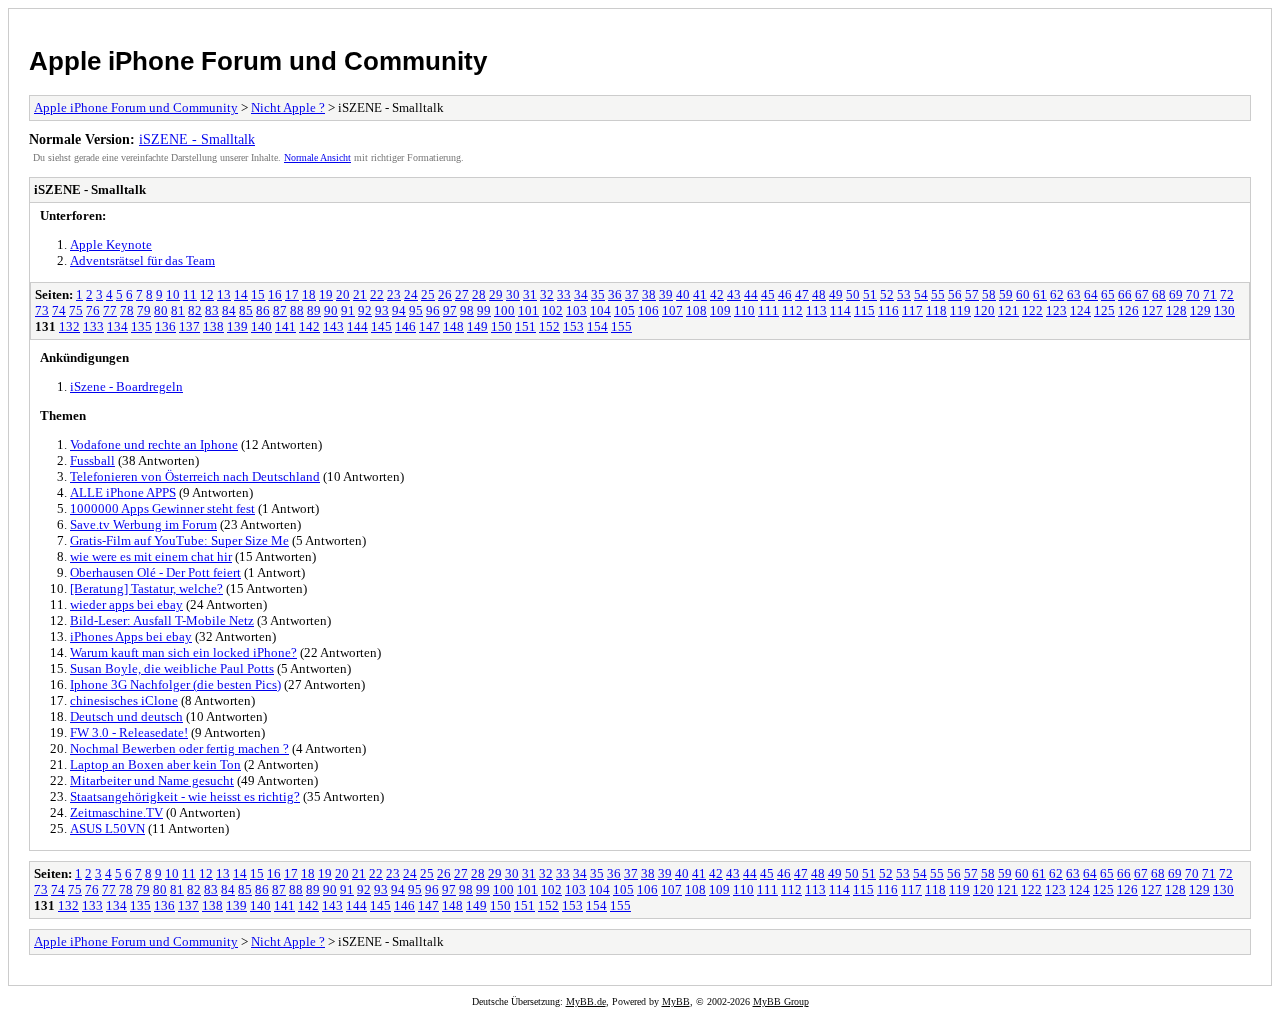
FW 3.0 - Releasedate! (129, 732)
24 (411, 294)
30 (513, 294)
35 (598, 294)
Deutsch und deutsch (126, 716)
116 (888, 310)
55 (938, 294)
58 (989, 294)
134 (117, 326)
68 (1159, 294)
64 (1091, 294)
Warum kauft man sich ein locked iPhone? (183, 652)
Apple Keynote (111, 244)
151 (525, 326)
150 (501, 326)
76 (93, 310)
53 (904, 294)
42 (717, 294)
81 (178, 310)
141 (285, 326)
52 (887, 294)
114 (840, 310)
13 (224, 294)
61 (1040, 294)
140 (261, 326)
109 (720, 310)
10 (173, 294)
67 (1142, 294)
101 (528, 310)
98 (467, 310)
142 (309, 326)
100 (504, 310)
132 (69, 326)
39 (666, 294)
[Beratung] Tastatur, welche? (146, 588)
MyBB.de (586, 1001)
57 (972, 294)
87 (280, 310)
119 (960, 310)
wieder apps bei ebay (126, 604)
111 (768, 310)
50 (853, 294)
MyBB (676, 1001)
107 (672, 310)
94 (399, 310)
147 (429, 326)
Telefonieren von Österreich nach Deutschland (195, 476)
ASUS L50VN (107, 828)
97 (450, 310)
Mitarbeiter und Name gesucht (152, 780)
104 (600, 310)
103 (576, 310)
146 (405, 326)
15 (258, 294)
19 (326, 294)
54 (921, 294)
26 (445, 294)
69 (1176, 294)
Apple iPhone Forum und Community (258, 61)
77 (110, 310)
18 (309, 294)
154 (597, 326)
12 (207, 294)
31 (530, 294)
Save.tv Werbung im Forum (143, 524)
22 (377, 294)
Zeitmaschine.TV (116, 812)
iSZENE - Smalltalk (197, 139)
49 (836, 294)
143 (333, 326)
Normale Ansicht (317, 157)
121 (1008, 310)
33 (564, 294)
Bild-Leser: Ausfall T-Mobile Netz (162, 620)
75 (76, 310)
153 (573, 326)
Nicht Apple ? (288, 107)
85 (246, 310)
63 (1074, 294)
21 (360, 294)
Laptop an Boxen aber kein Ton (155, 764)
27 (462, 294)
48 (819, 294)
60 (1023, 294)
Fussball (92, 460)
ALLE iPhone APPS (123, 492)
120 (984, 310)
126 (1128, 310)
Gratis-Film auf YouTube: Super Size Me (179, 540)
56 (955, 294)
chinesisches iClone (124, 700)
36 (615, 294)
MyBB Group (781, 1001)
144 (357, 326)
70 (1193, 294)
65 (1108, 294)
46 (785, 294)
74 (59, 310)
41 (700, 294)
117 (912, 310)
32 (547, 294)
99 (484, 310)
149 (477, 326)
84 (229, 310)
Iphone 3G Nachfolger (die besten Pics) (175, 684)
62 (1057, 294)
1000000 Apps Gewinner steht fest (162, 508)
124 (1080, 310)
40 (683, 294)
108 (696, 310)
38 (649, 294)
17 (292, 294)
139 (237, 326)
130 (1224, 310)
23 (394, 294)
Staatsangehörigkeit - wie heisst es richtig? (185, 796)
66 (1125, 294)
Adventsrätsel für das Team (142, 260)
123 (1056, 310)
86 (263, 310)
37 (632, 294)
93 (382, 310)
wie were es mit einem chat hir (151, 556)
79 (144, 310)
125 (1104, 310)
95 (416, 310)
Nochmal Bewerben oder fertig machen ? (179, 748)
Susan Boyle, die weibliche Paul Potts (172, 668)
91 (348, 310)
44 (751, 294)
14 (241, 294)
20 (343, 294)
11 (190, 294)
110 (744, 310)
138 (213, 326)
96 (433, 310)
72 (1227, 294)
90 (331, 310)
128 (1176, 310)
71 (1210, 294)
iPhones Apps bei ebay (131, 636)
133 (93, 326)
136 (165, 326)
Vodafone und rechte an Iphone (154, 444)
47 (802, 294)
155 (621, 326)
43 (734, 294)
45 (768, 294)
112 (792, 310)
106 (648, 310)
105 (624, 310)
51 (870, 294)
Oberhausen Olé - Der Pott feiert (155, 572)
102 (552, 310)
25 (428, 294)
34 (581, 294)
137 (189, 326)
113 (816, 310)
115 (864, 310)
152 (549, 326)
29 (496, 294)
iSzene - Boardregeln (126, 386)
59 (1006, 294)
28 (479, 294)
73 (42, 310)
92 (365, 310)
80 (161, 310)
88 (297, 310)
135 (141, 326)
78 (127, 310)
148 (453, 326)
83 (212, 310)
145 (381, 326)
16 (275, 294)
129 (1200, 310)
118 (936, 310)
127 (1152, 310)
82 (195, 310)
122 (1032, 310)
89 (314, 310)
